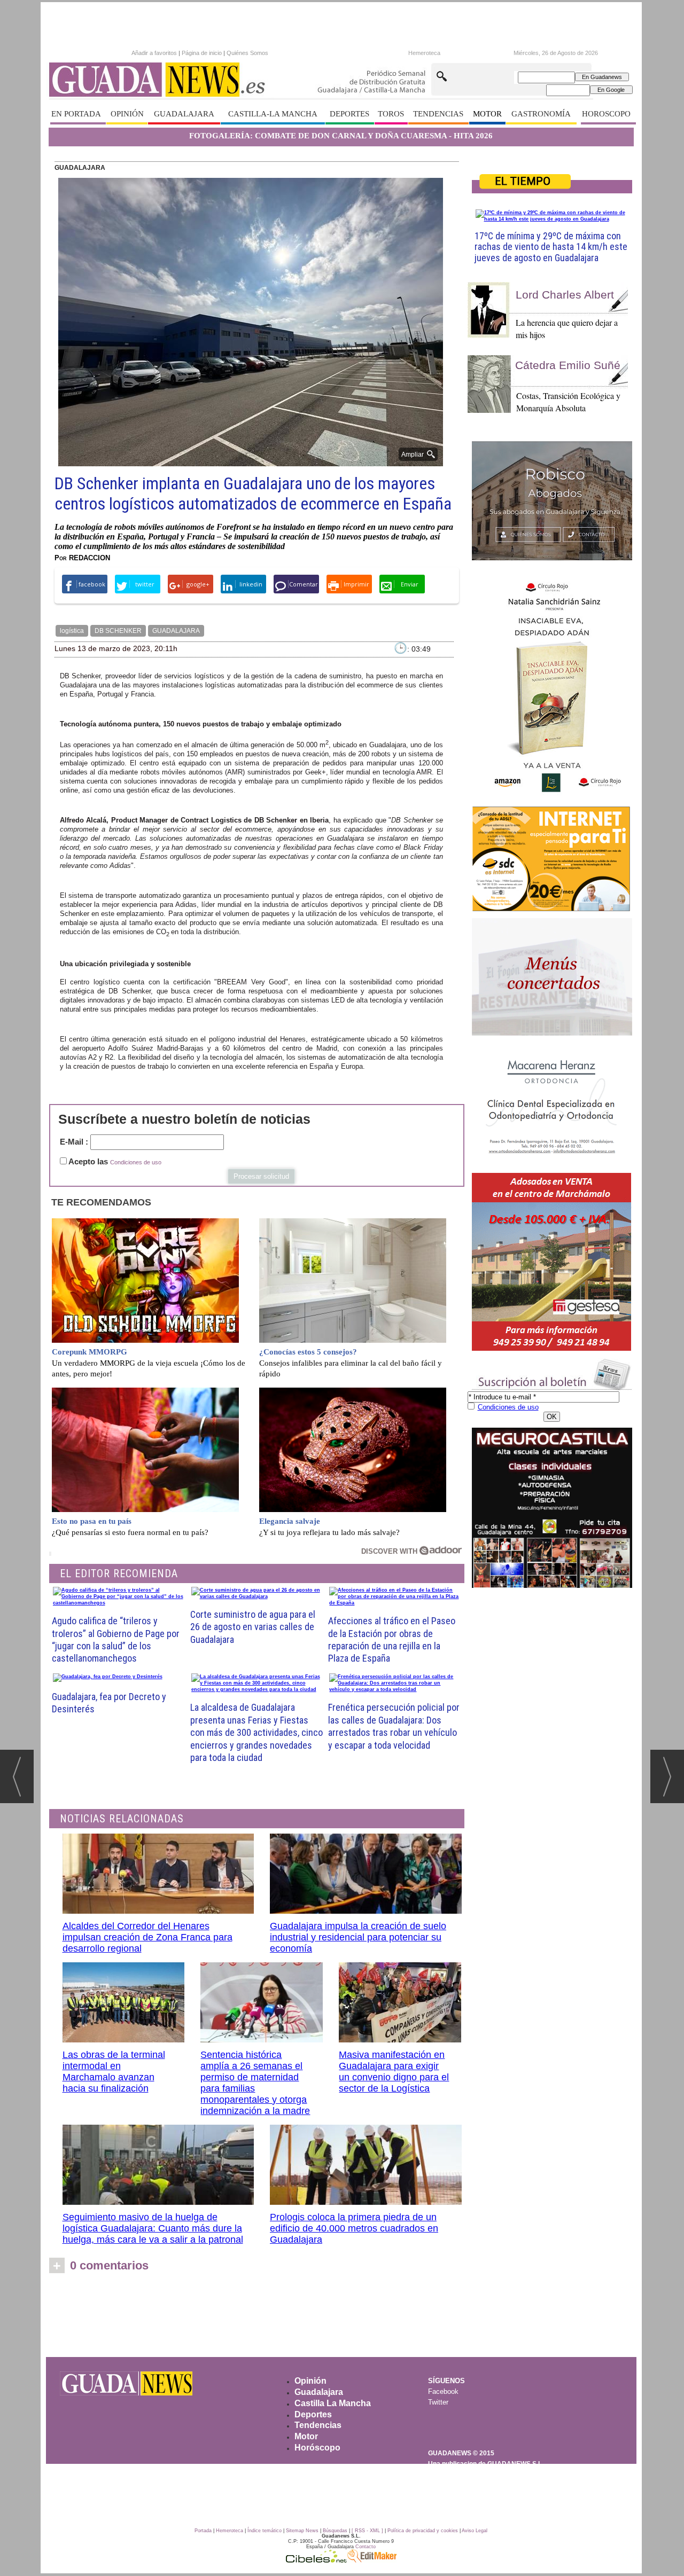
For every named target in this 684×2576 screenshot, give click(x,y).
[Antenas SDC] (552, 859)
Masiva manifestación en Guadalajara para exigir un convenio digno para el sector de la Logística (394, 2072)
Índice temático (265, 2531)
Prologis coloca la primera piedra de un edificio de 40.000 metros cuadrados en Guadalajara (354, 2228)
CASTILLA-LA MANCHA (273, 114)
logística (72, 631)
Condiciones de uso (136, 1162)
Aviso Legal (475, 2531)
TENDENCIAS (438, 114)
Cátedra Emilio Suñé (568, 365)
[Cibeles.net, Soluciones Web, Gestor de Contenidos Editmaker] (316, 2560)
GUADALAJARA (184, 114)
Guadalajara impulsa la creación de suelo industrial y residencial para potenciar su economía (358, 1937)
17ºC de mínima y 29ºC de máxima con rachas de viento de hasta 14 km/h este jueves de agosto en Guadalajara (551, 247)
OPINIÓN (127, 114)
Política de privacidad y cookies (423, 2531)
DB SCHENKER (118, 631)
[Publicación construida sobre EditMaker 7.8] (372, 2560)
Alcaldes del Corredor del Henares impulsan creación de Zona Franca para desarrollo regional (147, 1937)
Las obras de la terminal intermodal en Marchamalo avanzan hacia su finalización (114, 2072)
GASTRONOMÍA (541, 114)
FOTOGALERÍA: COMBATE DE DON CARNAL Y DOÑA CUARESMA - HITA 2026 (341, 136)
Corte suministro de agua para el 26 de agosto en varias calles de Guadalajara (253, 1627)
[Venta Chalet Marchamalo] (552, 1262)
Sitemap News (302, 2531)
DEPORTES (349, 114)
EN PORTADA (76, 114)
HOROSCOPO (606, 114)
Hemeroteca (424, 53)
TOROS (391, 114)
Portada (203, 2531)
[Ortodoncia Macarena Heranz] (552, 1106)
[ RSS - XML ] (367, 2531)
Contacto (366, 2547)
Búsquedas (335, 2531)
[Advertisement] (341, 2319)
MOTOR (487, 114)
